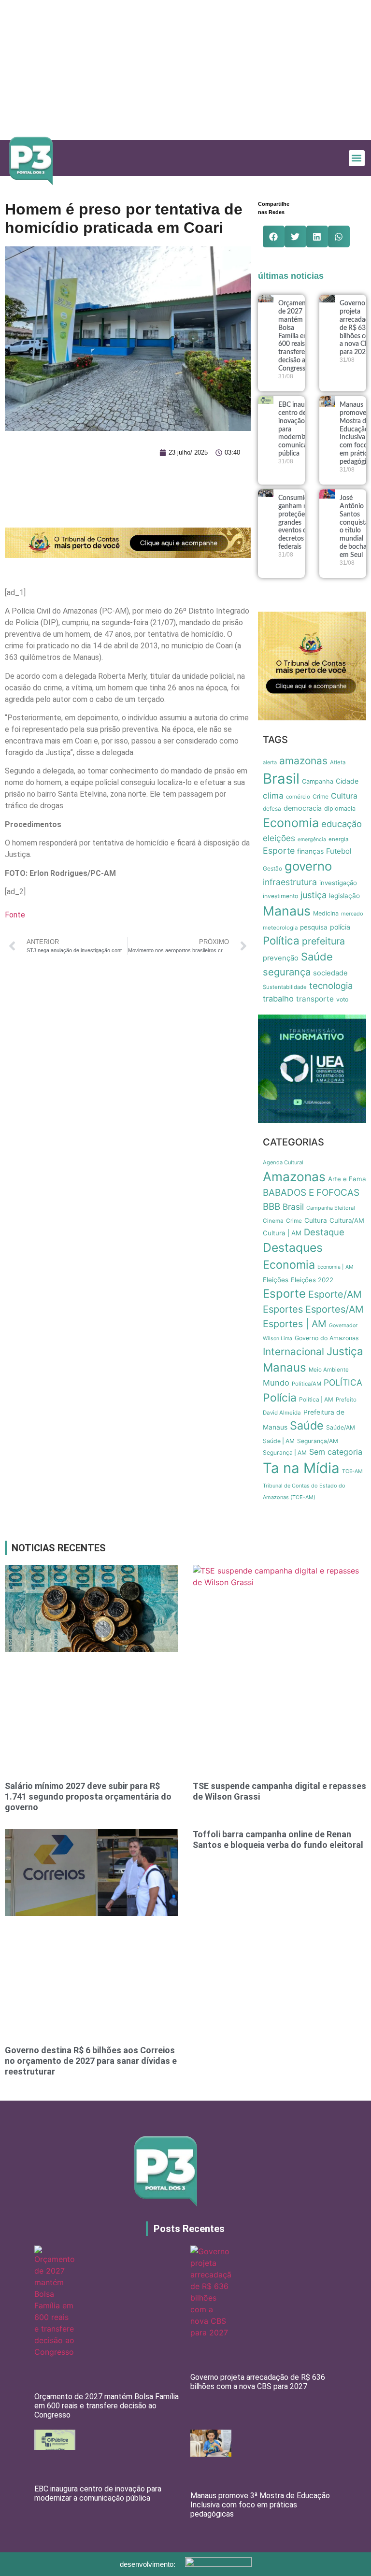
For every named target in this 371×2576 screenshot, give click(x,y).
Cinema (273, 1221)
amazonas (303, 761)
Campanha (318, 781)
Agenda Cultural (283, 1162)
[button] (357, 158)
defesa (272, 809)
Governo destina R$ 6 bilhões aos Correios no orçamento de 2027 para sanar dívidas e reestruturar (91, 2061)
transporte (315, 999)
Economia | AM (335, 1267)
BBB (271, 1207)
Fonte (15, 915)
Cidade (347, 781)
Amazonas (294, 1176)
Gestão (272, 868)
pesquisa (314, 927)
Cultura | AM (282, 1233)
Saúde (317, 957)
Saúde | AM (279, 1441)
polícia (340, 927)
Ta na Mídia (301, 1468)
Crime (321, 796)
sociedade (330, 973)
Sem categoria (336, 1452)
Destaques (293, 1247)
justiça (314, 895)
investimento (280, 896)
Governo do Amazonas (327, 1338)
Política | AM (316, 1399)
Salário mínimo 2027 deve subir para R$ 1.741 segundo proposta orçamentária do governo (88, 1796)
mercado (352, 914)
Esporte (279, 851)
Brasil (281, 779)
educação (342, 824)
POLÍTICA (343, 1382)
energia (338, 839)
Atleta (338, 762)
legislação (344, 896)
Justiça (345, 1351)
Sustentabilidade (285, 987)
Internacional (293, 1352)
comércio (298, 797)
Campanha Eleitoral (331, 1208)
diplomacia (340, 809)
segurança (287, 972)
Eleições (276, 1280)
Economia (291, 823)
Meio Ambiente (329, 1370)
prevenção (281, 958)
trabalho (278, 999)
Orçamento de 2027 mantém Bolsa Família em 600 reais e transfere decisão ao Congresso (295, 336)
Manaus (287, 911)
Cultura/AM (347, 1220)
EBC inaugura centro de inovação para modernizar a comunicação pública (98, 2493)
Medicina (326, 913)
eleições (279, 838)
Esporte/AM (335, 1294)
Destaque (324, 1232)
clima (273, 795)
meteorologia (280, 928)
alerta (270, 762)
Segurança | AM (285, 1453)
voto (342, 999)
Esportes (283, 1309)
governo (308, 866)
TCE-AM (352, 1471)
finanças (310, 851)
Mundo (276, 1383)
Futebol (339, 851)
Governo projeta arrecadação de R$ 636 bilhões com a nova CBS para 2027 (258, 2382)
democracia (303, 808)
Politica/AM (307, 1384)
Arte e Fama (347, 1179)
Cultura (344, 796)
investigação (338, 883)
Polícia (280, 1398)
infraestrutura (290, 882)
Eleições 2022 (312, 1280)
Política (281, 940)
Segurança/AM (318, 1441)
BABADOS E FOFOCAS (311, 1193)
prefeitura (323, 941)
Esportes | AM (295, 1324)
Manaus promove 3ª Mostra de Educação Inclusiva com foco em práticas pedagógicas (260, 2505)
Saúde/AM (341, 1427)
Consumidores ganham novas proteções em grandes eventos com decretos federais (300, 522)
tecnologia (331, 986)
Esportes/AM (335, 1309)
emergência (312, 839)
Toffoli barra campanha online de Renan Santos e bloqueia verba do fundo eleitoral (278, 1839)
